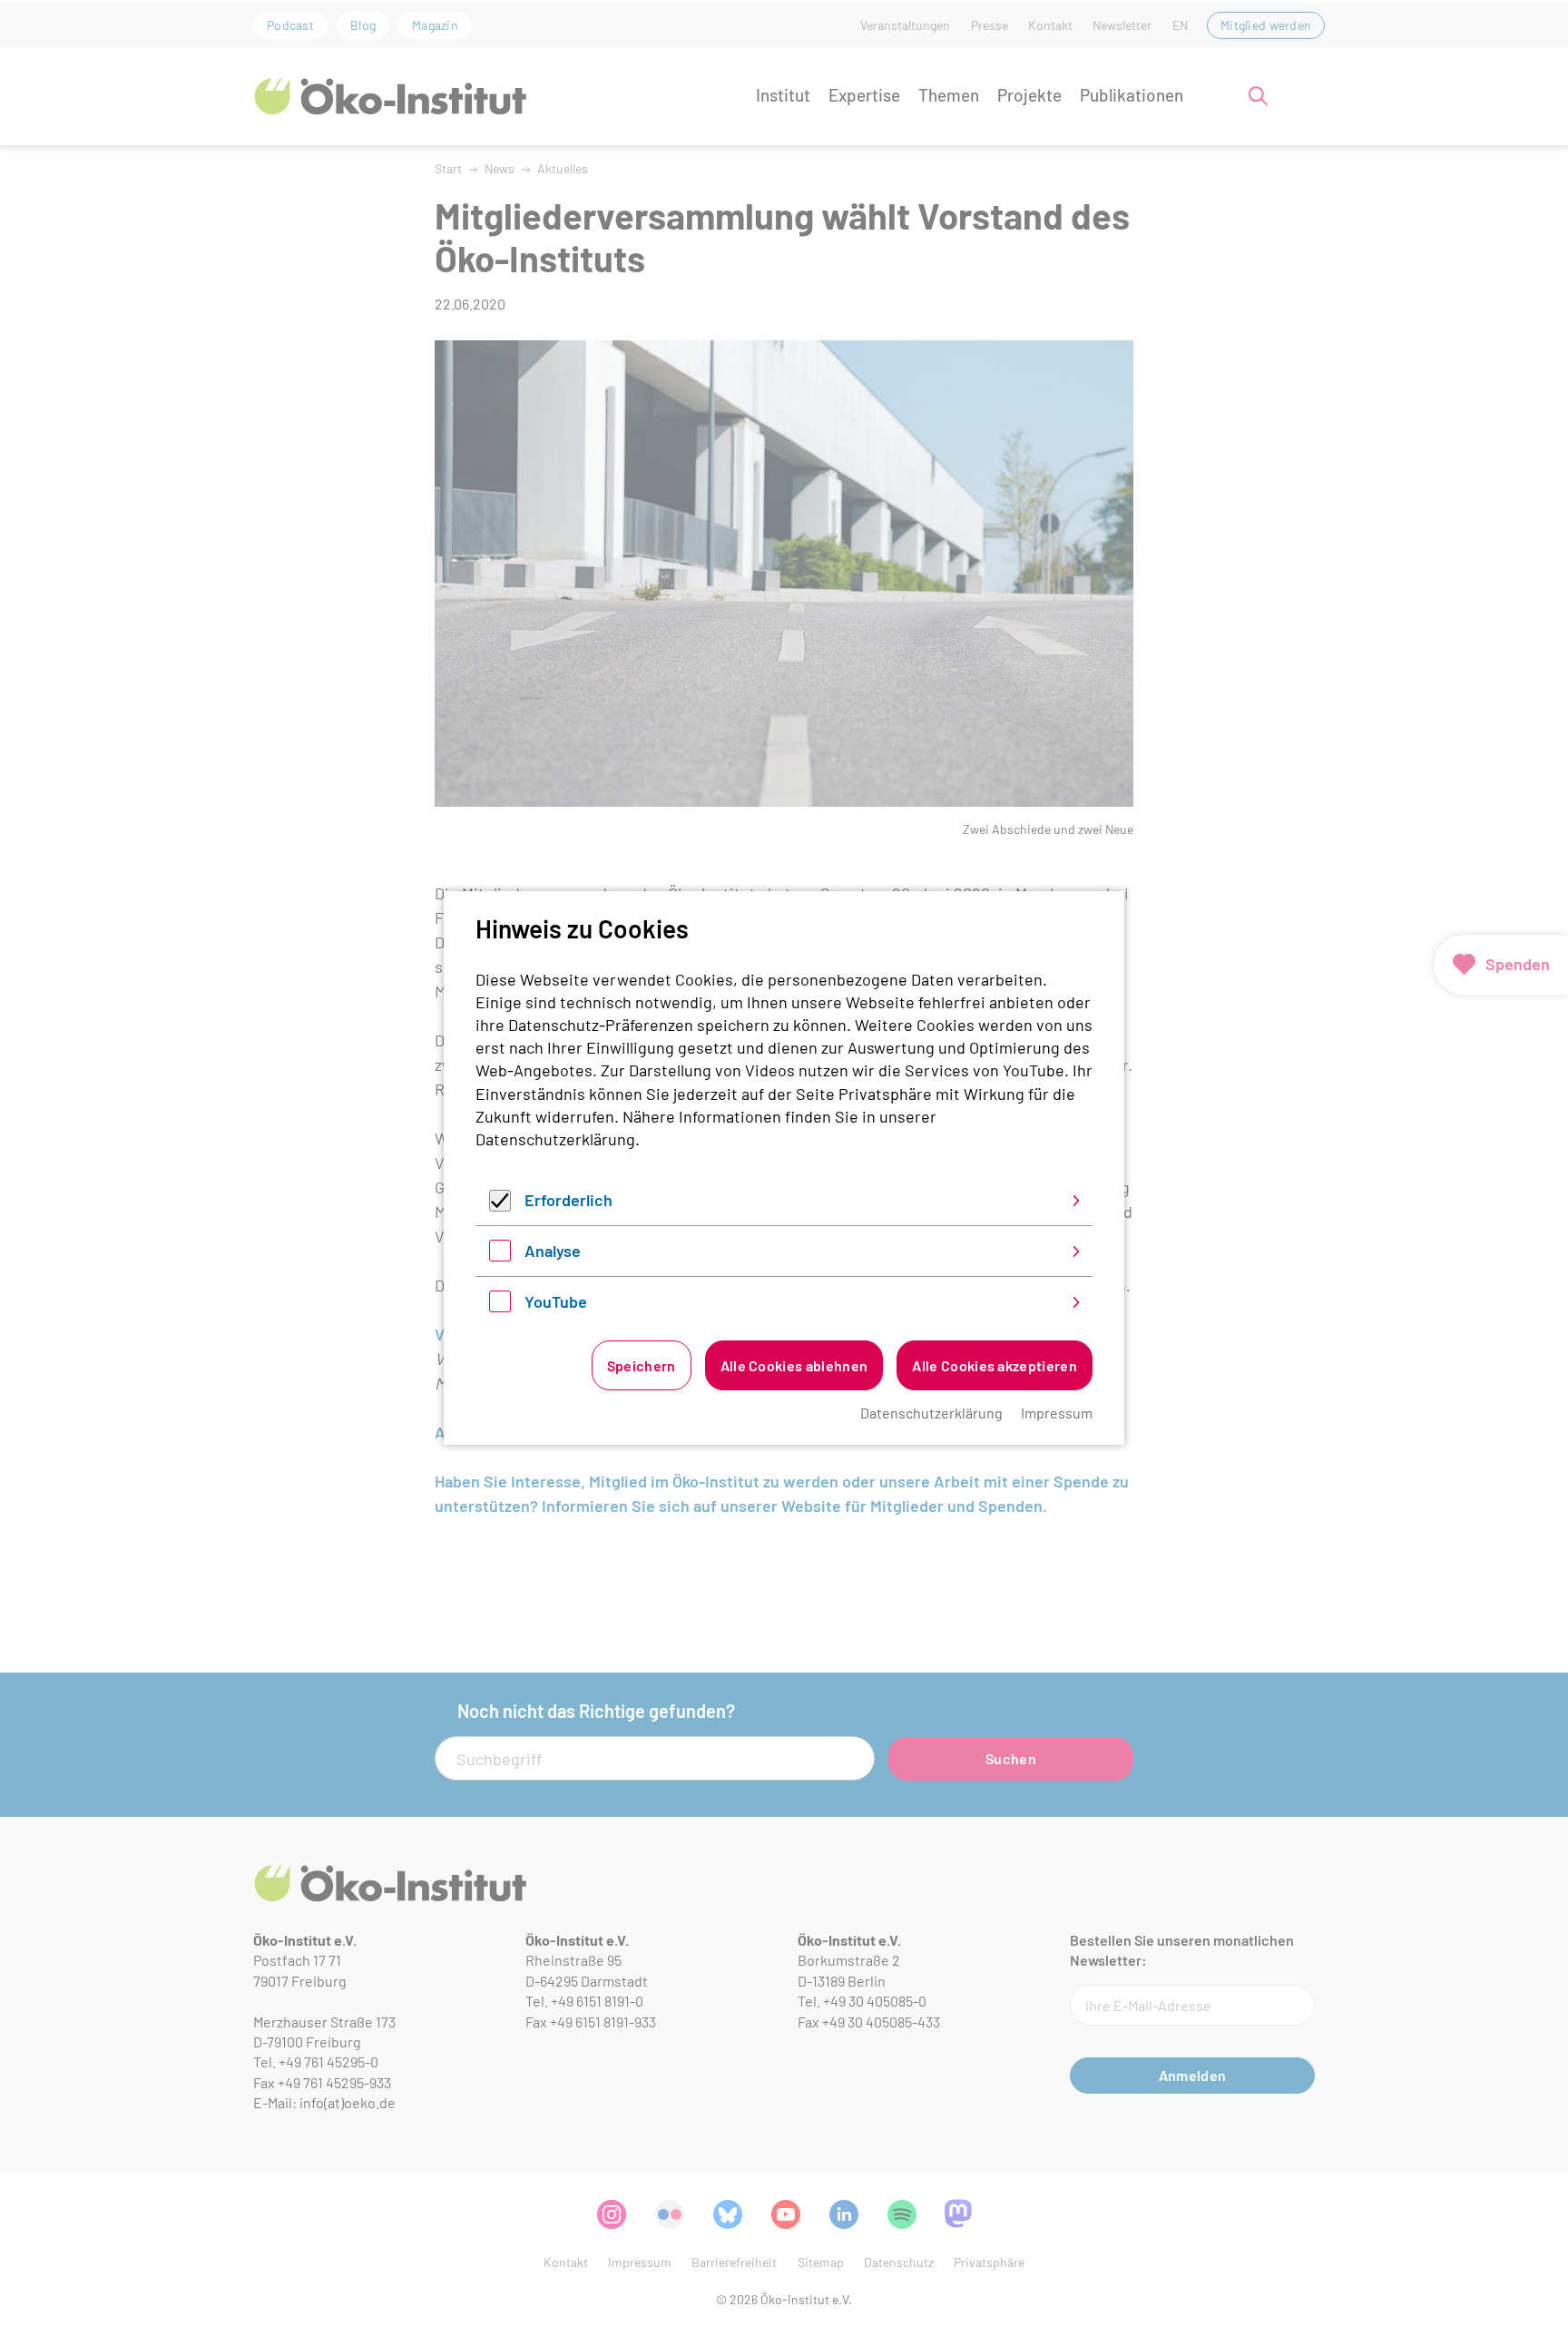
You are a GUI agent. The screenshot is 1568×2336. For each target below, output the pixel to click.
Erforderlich (568, 1200)
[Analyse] (500, 1255)
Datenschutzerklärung (555, 1139)
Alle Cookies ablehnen (794, 1365)
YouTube (556, 1301)
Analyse (553, 1251)
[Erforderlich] (500, 1205)
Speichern (642, 1365)
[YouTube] (500, 1306)
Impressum (1057, 1413)
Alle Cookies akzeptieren (995, 1365)
